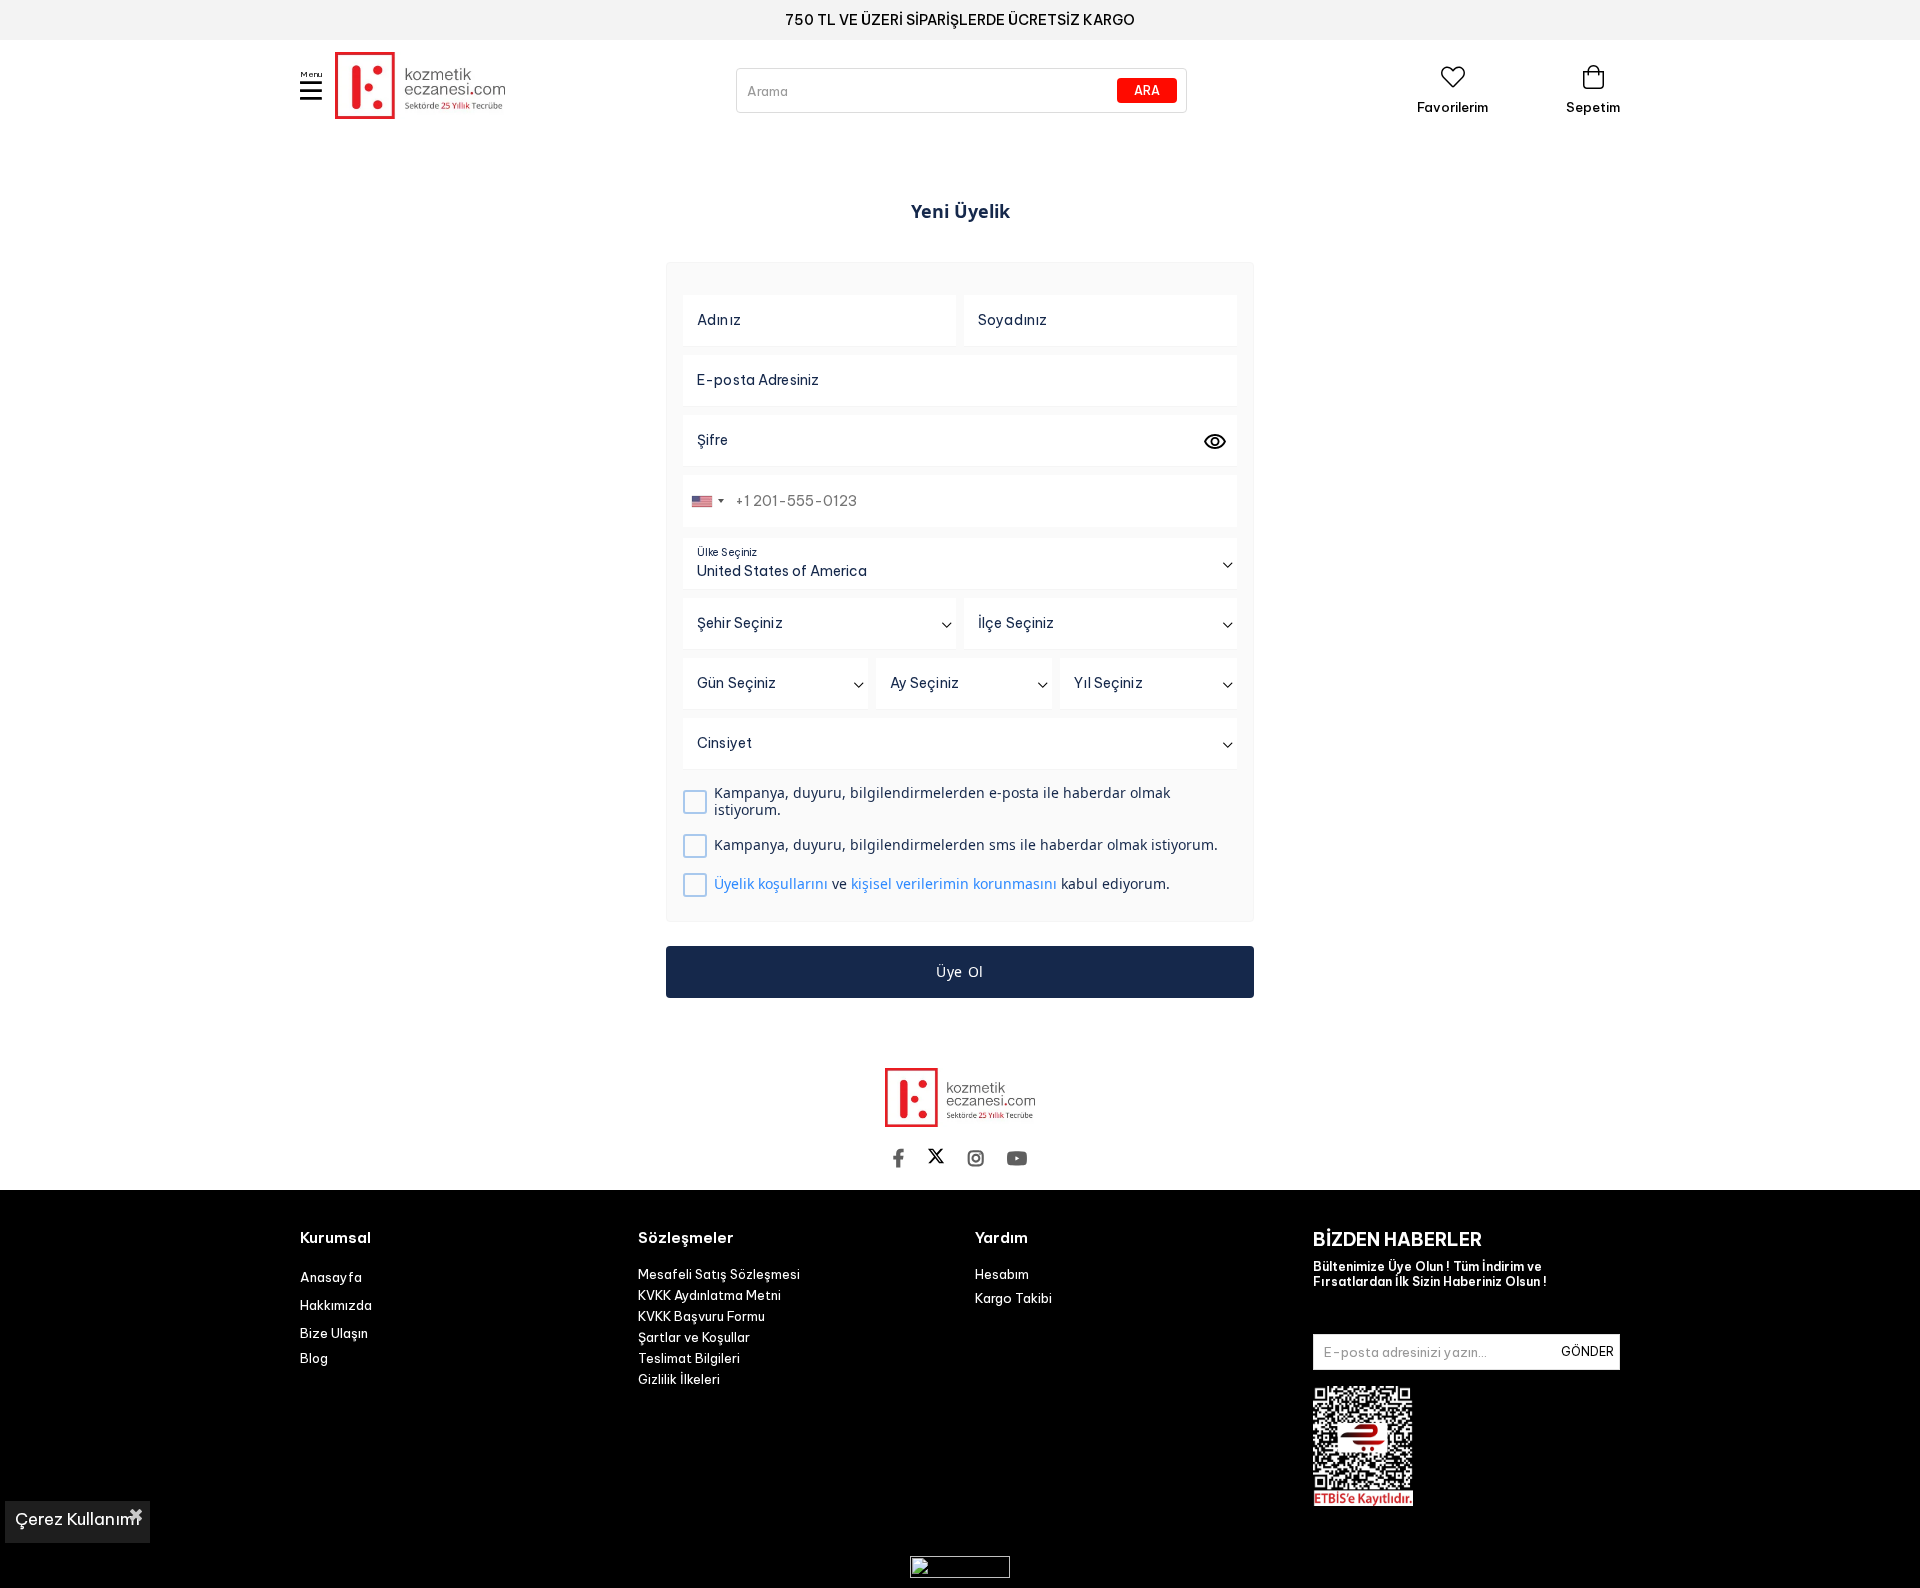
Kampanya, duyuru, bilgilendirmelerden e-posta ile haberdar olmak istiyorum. (942, 802)
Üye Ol (960, 971)
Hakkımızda (336, 1305)
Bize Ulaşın (334, 1333)
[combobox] (707, 501)
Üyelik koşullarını (771, 883)
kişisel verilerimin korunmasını (954, 883)
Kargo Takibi (1013, 1298)
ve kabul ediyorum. (942, 884)
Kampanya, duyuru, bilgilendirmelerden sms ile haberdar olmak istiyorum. (966, 845)
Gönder (1587, 1351)
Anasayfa (331, 1277)
